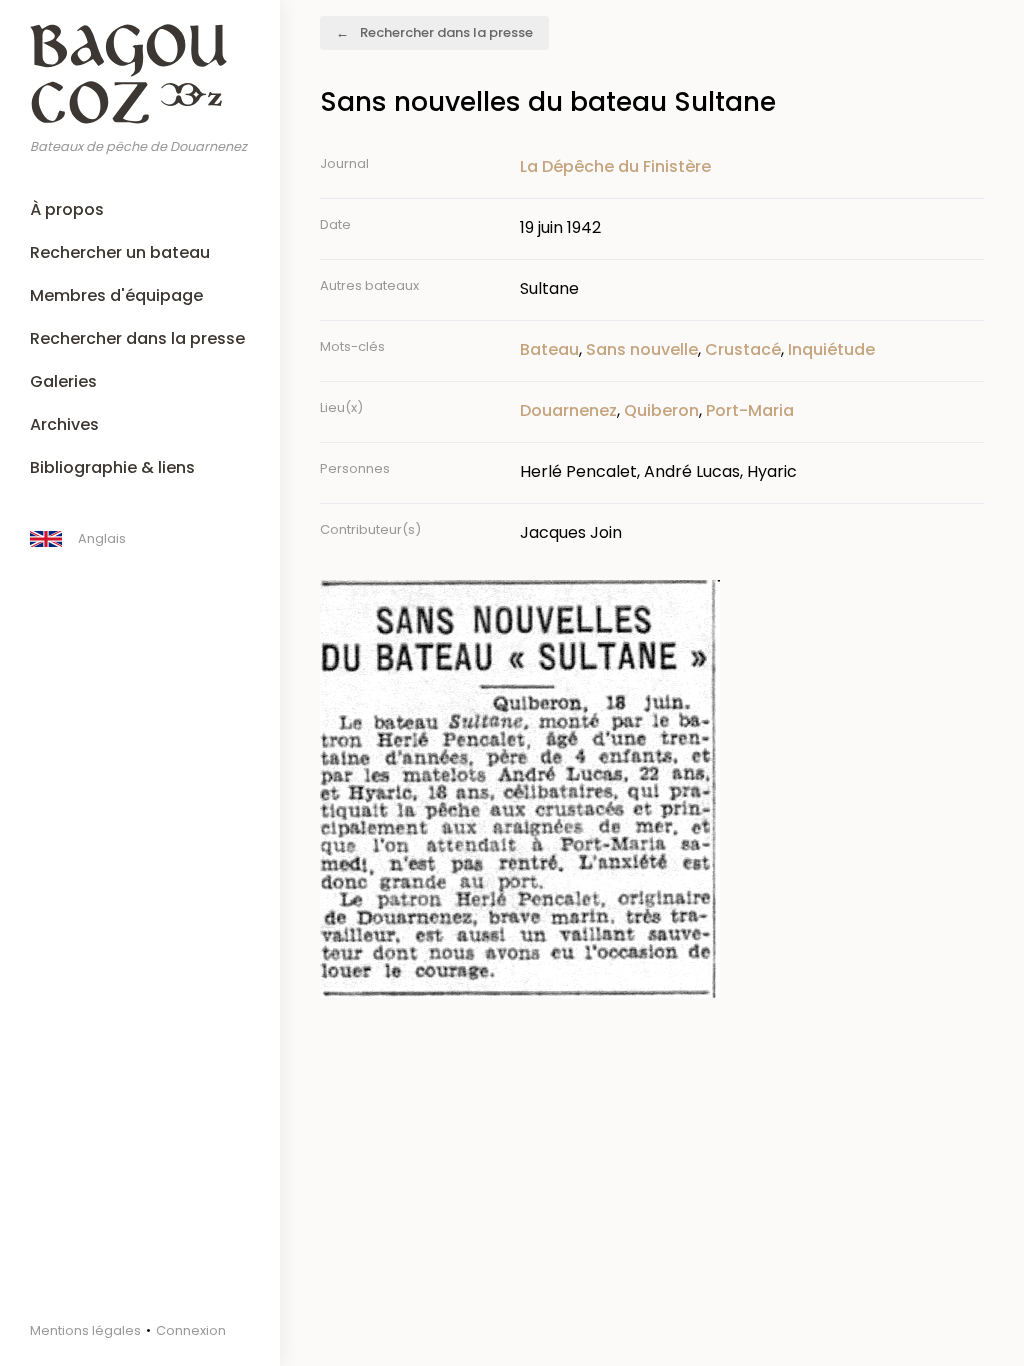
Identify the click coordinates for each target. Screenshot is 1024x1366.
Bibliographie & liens (112, 467)
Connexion (191, 1330)
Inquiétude (831, 349)
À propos (67, 209)
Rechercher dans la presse (137, 338)
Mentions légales (85, 1330)
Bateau (549, 349)
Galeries (63, 381)
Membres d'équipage (116, 295)
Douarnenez (568, 410)
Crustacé (743, 349)
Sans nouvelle (642, 349)
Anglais (102, 538)
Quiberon (661, 410)
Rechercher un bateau (120, 252)
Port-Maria (750, 410)
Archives (64, 424)
